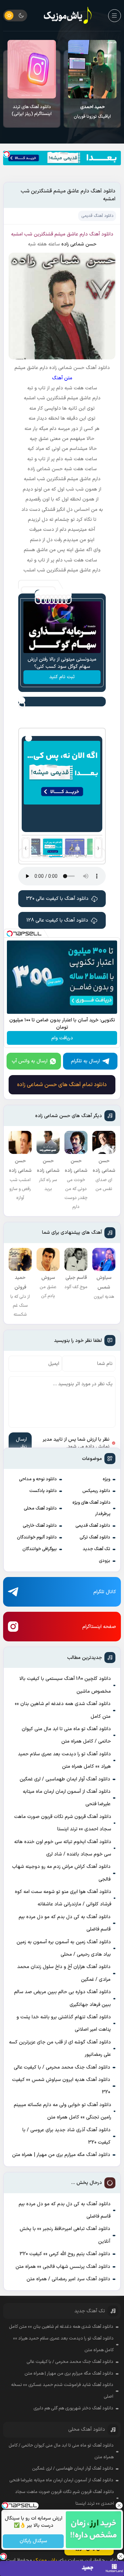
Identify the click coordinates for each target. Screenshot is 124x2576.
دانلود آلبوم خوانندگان (37, 1537)
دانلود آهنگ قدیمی (93, 1526)
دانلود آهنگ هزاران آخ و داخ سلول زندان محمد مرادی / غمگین (64, 1973)
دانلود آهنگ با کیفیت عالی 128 (57, 920)
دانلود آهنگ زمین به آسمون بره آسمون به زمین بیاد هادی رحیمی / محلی (64, 1948)
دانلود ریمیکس (96, 1491)
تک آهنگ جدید (96, 1549)
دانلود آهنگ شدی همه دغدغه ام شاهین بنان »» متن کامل (63, 1710)
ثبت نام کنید (62, 677)
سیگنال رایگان (33, 2541)
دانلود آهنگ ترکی (95, 1537)
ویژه (106, 1479)
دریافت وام (62, 1038)
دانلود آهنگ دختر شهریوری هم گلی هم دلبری (73, 2408)
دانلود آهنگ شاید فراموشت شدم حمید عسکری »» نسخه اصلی (62, 2391)
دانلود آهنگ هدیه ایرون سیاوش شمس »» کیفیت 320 (61, 2086)
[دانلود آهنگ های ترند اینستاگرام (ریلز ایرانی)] (32, 69)
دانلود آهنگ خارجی (40, 1526)
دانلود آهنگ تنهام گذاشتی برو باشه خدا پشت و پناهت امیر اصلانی (64, 2023)
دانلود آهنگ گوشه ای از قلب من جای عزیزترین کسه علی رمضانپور (60, 2048)
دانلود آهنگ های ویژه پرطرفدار (91, 1508)
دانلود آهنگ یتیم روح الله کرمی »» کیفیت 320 (65, 2254)
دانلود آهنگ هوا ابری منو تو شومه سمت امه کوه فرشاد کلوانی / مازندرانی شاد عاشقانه (63, 1898)
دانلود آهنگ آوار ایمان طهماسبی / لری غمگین (65, 1779)
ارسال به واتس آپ (30, 1061)
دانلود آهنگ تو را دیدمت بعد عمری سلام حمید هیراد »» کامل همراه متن (64, 1760)
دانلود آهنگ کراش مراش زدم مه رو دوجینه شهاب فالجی (61, 1873)
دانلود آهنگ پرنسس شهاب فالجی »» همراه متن (63, 2267)
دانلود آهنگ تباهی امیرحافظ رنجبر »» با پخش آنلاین (65, 2235)
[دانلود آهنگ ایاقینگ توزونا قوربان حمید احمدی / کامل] (92, 69)
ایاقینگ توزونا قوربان (92, 112)
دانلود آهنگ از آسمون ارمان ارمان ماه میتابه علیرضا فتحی (67, 1798)
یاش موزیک (45, 2560)
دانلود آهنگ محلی (40, 1508)
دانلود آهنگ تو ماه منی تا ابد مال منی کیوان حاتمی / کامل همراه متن (66, 1735)
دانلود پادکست (43, 1491)
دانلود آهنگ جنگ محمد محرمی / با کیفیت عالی (62, 2067)
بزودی (105, 1561)
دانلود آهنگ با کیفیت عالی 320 (57, 899)
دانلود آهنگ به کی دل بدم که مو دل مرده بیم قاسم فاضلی (65, 1923)
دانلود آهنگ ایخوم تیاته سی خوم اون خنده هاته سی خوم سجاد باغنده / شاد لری (63, 1848)
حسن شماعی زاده (79, 244)
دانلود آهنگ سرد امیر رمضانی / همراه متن (68, 2279)
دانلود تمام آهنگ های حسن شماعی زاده (62, 1085)
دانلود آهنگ (101, 234)
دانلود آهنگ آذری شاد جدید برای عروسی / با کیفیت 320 (66, 2136)
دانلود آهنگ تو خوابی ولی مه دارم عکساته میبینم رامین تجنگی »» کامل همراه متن (63, 2111)
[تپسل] (7, 154)
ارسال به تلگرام (85, 1061)
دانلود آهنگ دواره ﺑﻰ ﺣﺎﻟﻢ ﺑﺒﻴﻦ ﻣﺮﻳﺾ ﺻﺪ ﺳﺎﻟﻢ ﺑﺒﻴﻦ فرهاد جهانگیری (63, 1998)
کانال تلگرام (105, 1592)
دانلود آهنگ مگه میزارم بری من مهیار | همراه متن (61, 2155)
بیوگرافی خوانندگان (40, 1549)
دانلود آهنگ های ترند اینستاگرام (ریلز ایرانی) (32, 111)
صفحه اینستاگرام (99, 1627)
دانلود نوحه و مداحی (38, 1479)
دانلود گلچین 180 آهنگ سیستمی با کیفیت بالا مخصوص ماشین (65, 1685)
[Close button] (119, 2505)
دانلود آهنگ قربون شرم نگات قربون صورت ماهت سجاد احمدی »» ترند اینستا (63, 1823)
